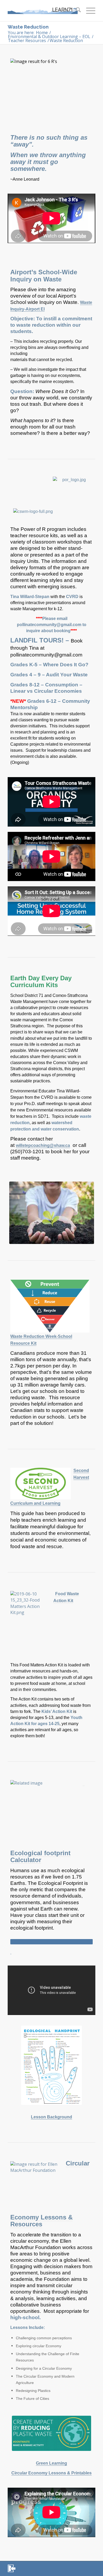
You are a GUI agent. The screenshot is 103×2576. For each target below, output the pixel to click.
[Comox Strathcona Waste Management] (33, 511)
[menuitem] (76, 11)
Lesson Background (51, 2117)
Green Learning (51, 2463)
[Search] (76, 11)
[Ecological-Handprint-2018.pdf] (51, 2065)
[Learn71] (43, 11)
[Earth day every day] (52, 1213)
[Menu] (88, 11)
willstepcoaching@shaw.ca (43, 1145)
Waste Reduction (28, 27)
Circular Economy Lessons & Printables (51, 2473)
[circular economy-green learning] (51, 2433)
